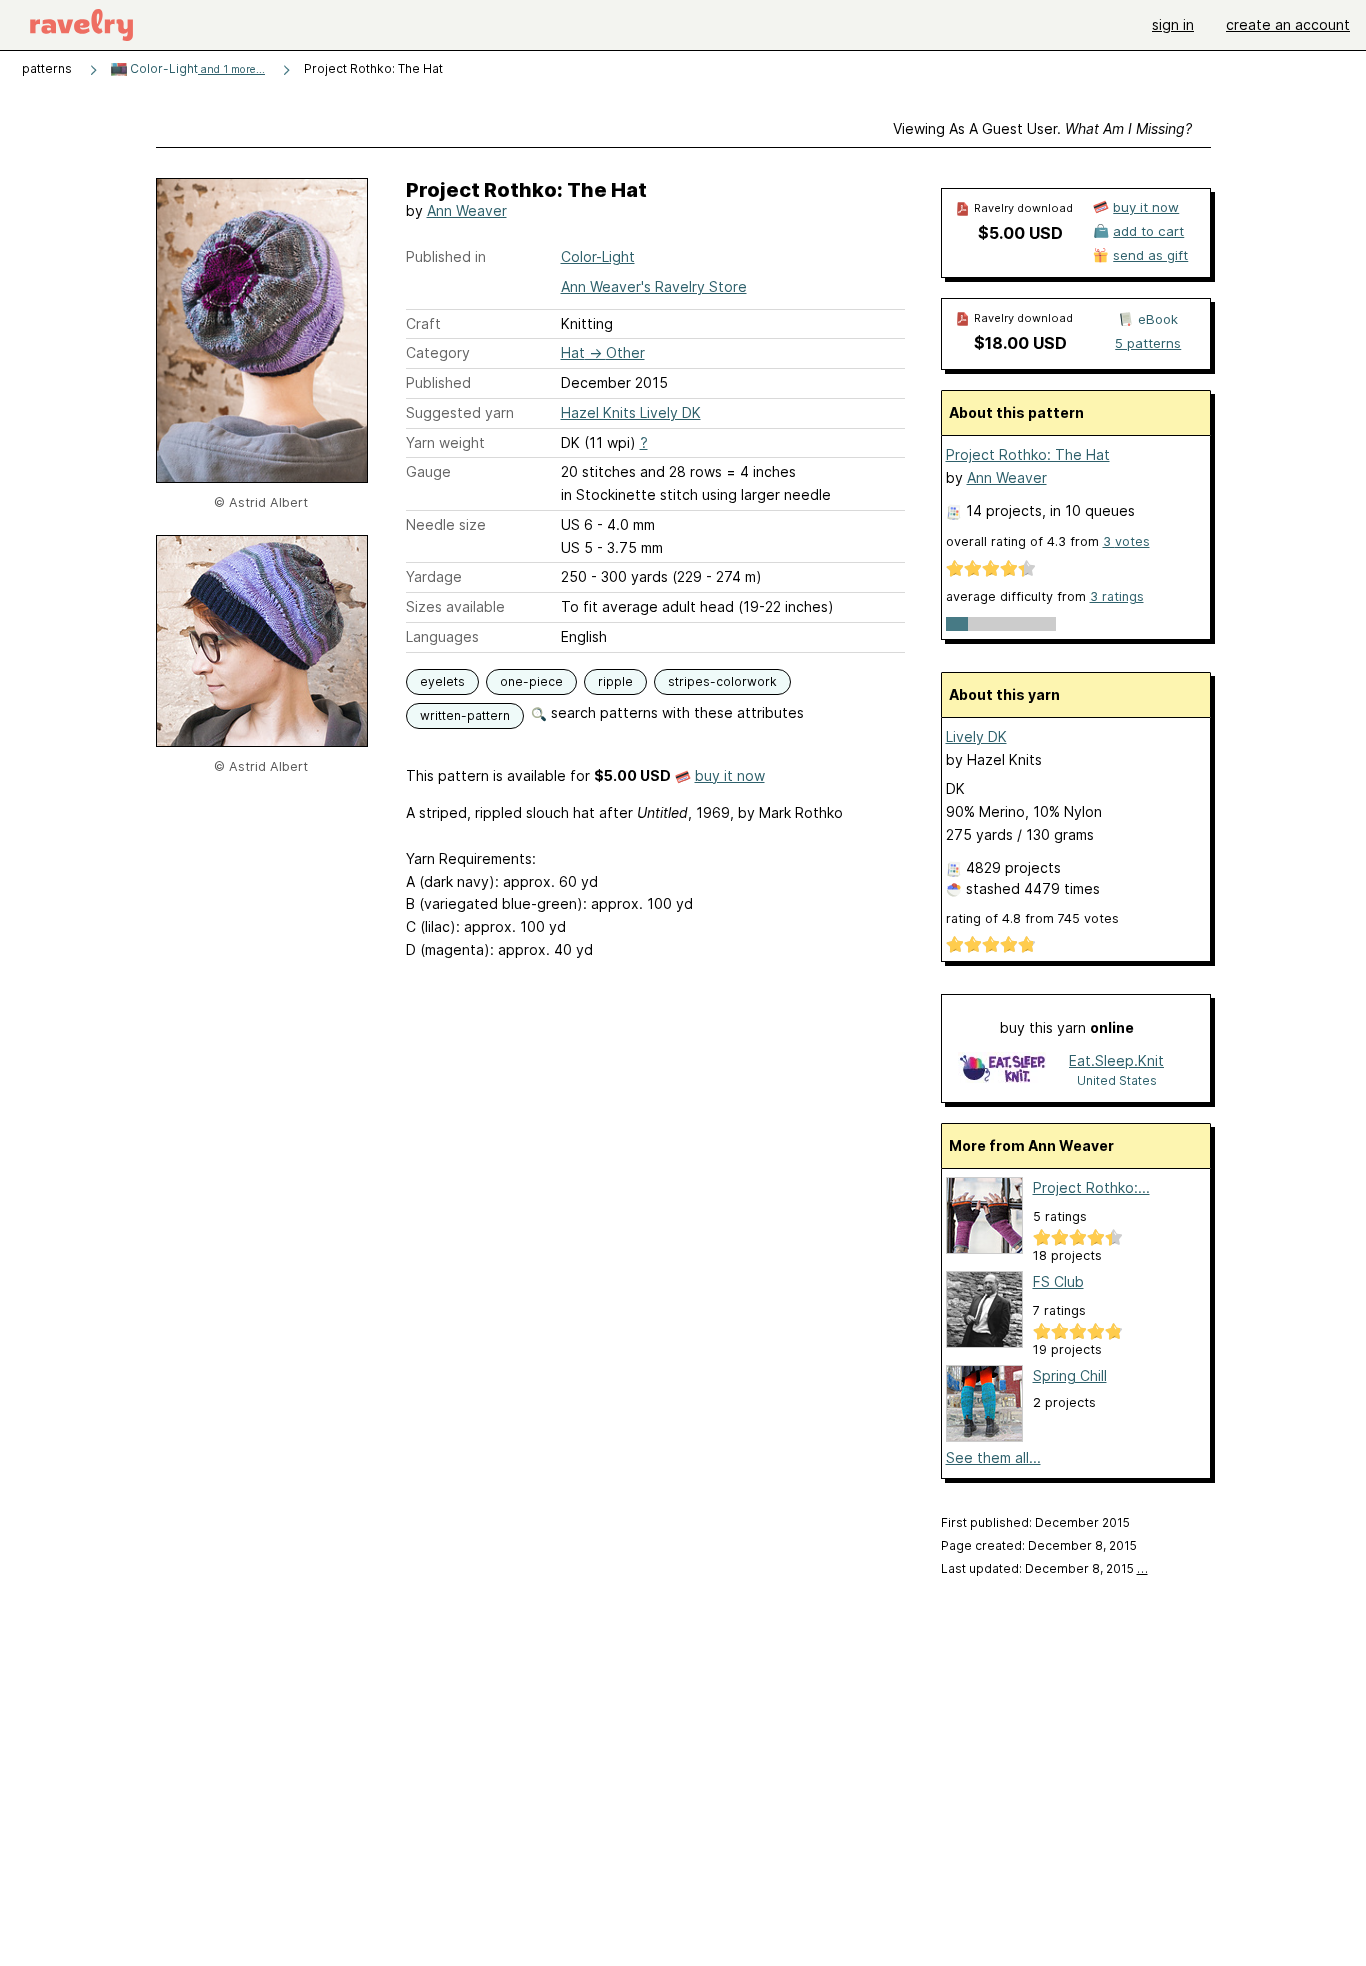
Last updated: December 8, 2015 (1044, 1568)
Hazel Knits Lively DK (631, 412)
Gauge (428, 471)
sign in (1173, 24)
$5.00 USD (1020, 233)
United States (1117, 1080)
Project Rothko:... (1091, 1187)
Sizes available (455, 606)
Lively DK (976, 736)
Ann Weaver (467, 210)
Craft (423, 323)
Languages (442, 636)
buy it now (730, 775)
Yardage (434, 576)
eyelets (442, 681)
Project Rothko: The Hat (1028, 454)
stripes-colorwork (722, 681)
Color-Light (196, 68)
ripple (615, 681)
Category (438, 352)
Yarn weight (445, 442)
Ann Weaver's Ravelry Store (654, 286)
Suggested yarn (460, 412)
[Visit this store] (1002, 1069)
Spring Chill (1070, 1375)
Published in (446, 256)
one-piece (531, 681)
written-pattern (465, 715)
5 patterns (1148, 343)
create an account (1288, 24)
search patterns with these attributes (675, 712)
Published (438, 382)
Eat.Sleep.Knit (1116, 1060)
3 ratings (1117, 596)
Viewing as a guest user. (1042, 128)
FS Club (1058, 1281)
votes (1126, 541)
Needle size (446, 524)
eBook (1158, 319)
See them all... (993, 1457)
